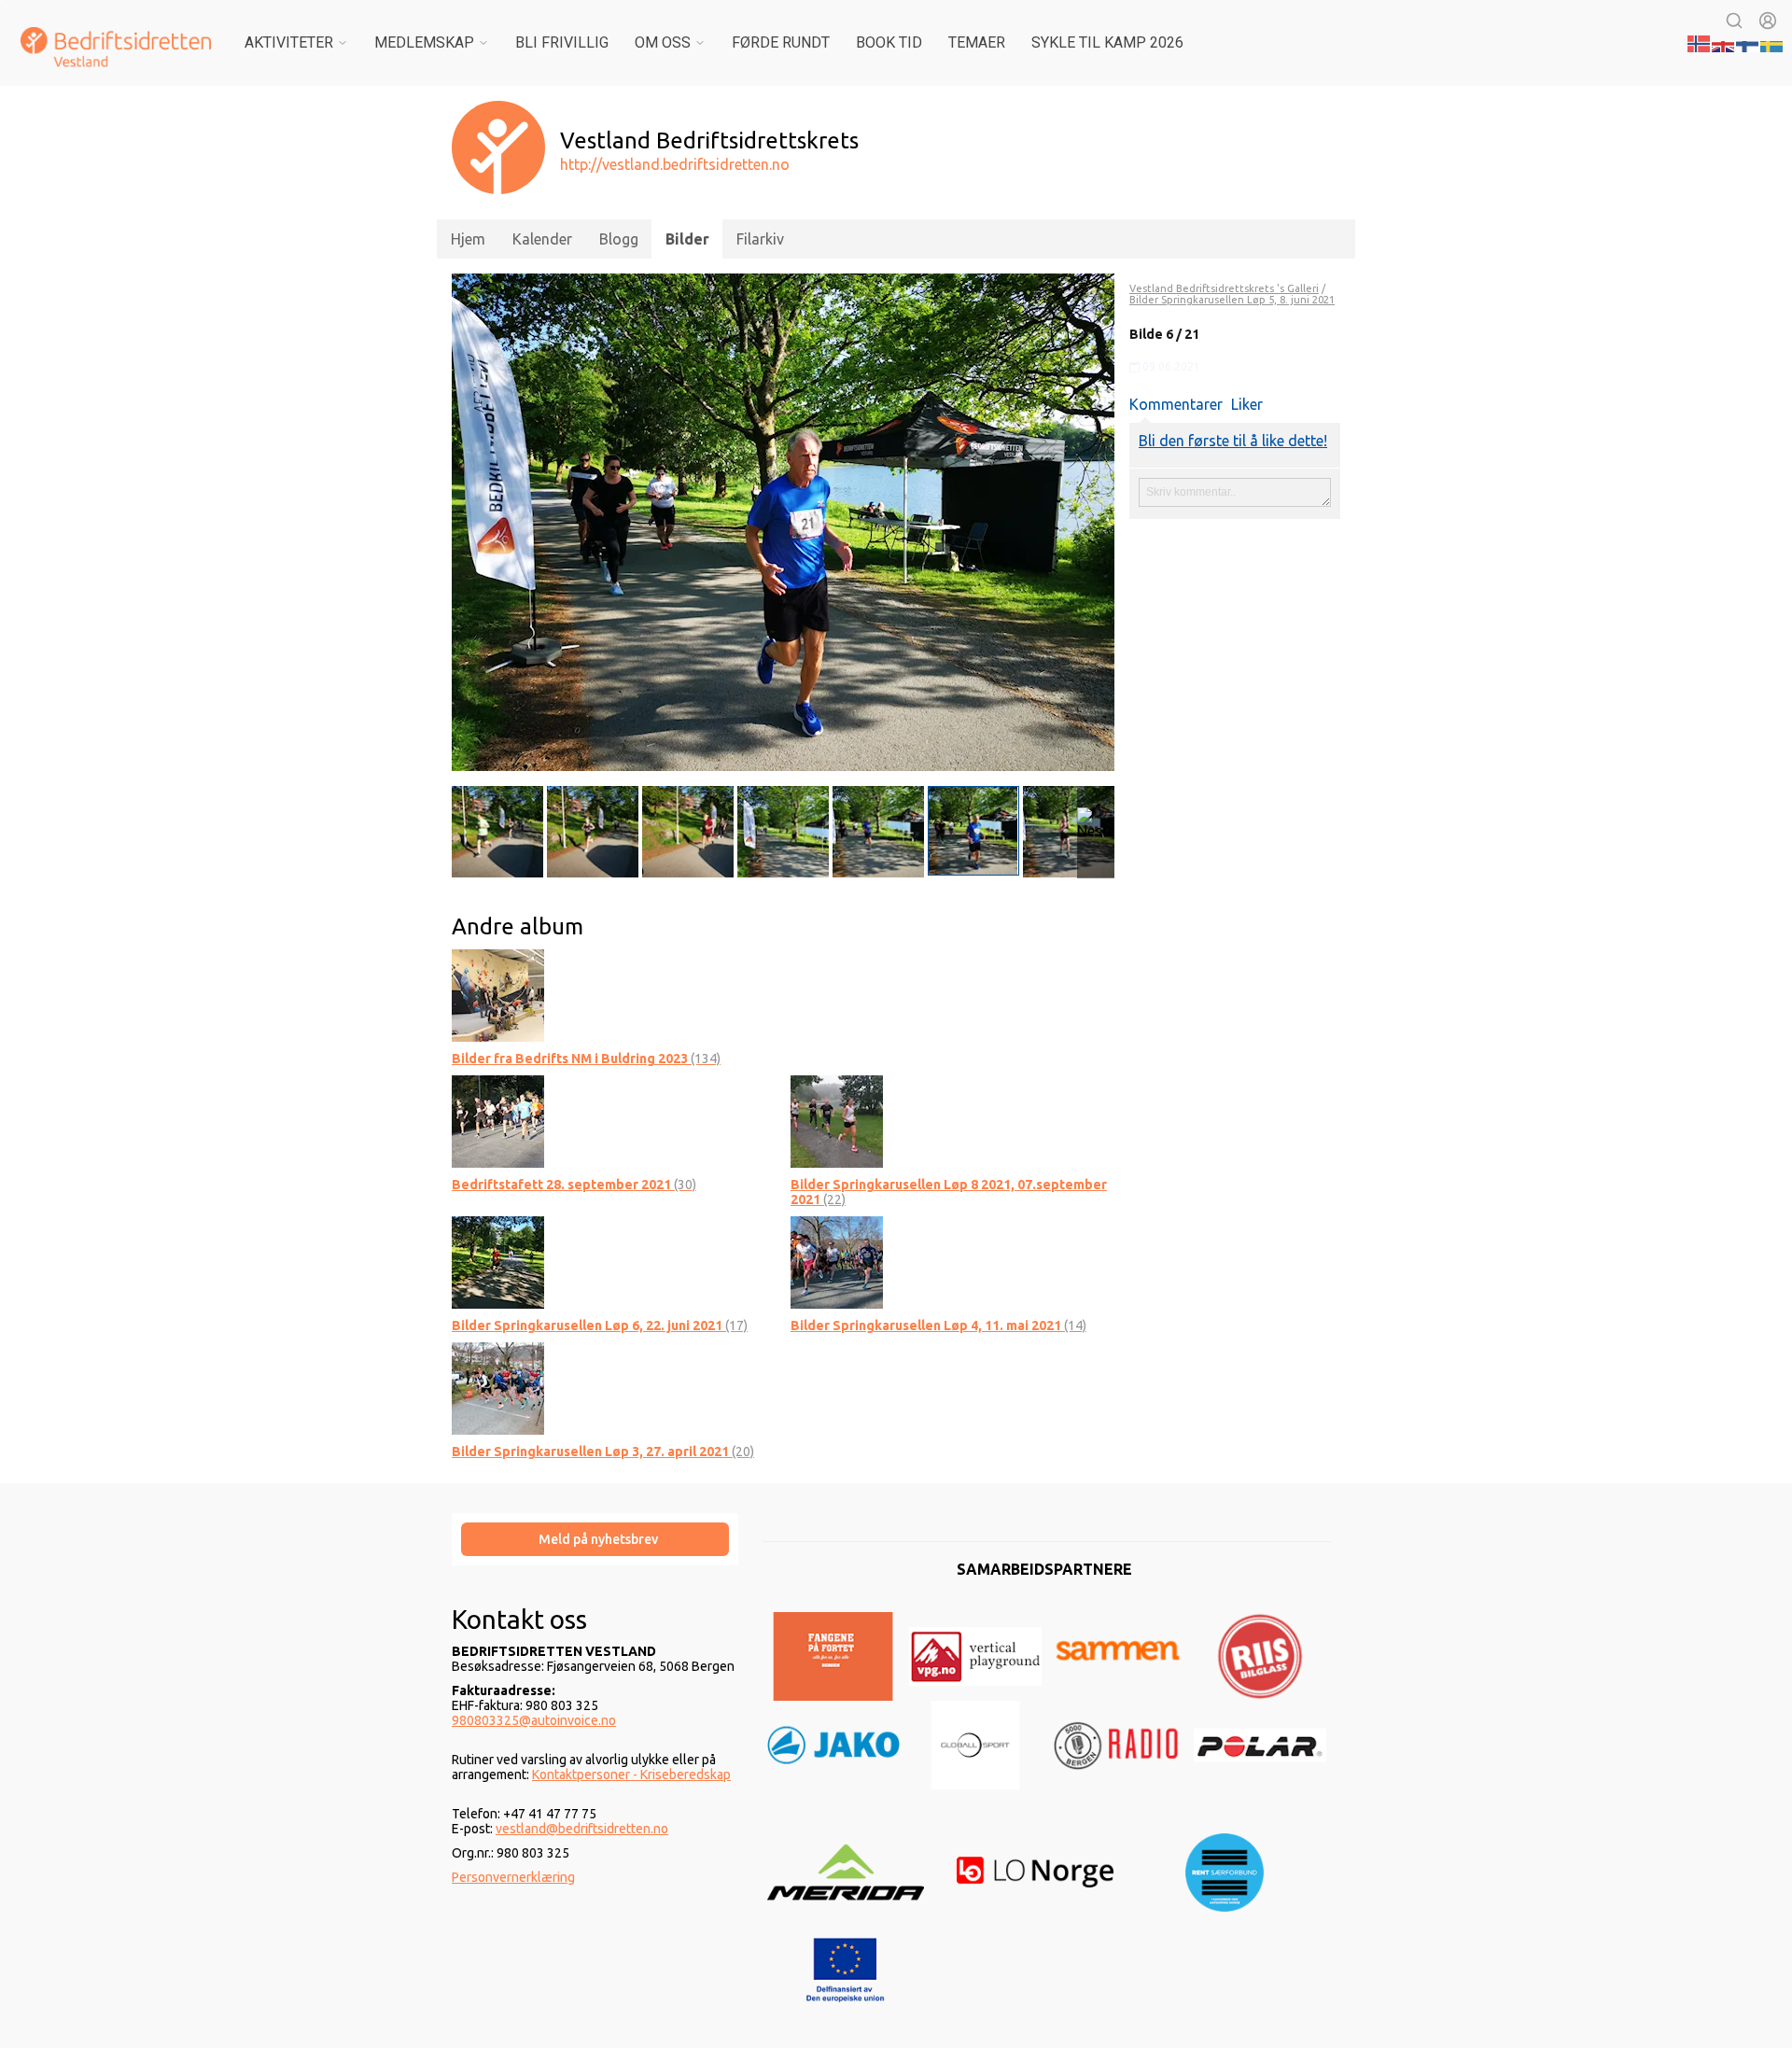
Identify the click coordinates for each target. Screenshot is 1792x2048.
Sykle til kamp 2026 (1107, 42)
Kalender (542, 239)
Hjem (468, 239)
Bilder (687, 239)
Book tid (889, 42)
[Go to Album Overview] (498, 994)
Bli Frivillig (562, 42)
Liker (1247, 404)
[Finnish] (1748, 42)
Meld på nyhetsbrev (598, 1539)
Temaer (977, 42)
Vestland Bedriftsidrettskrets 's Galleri (1224, 288)
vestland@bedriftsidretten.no (582, 1829)
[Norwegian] (1700, 42)
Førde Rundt (781, 42)
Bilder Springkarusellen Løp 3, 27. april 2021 (603, 1452)
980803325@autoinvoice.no (534, 1720)
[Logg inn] (1768, 21)
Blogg (619, 239)
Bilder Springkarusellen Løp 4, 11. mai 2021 (938, 1326)
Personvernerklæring (513, 1877)
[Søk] (1734, 21)
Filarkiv (760, 239)
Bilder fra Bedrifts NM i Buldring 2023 (586, 1059)
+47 (516, 1814)
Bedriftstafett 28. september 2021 (574, 1185)
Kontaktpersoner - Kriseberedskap (631, 1774)
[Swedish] (1772, 42)
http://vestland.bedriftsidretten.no (675, 164)
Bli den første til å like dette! (1233, 441)
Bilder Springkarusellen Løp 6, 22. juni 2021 (600, 1326)
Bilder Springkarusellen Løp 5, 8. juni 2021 (1232, 300)
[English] (1724, 42)
